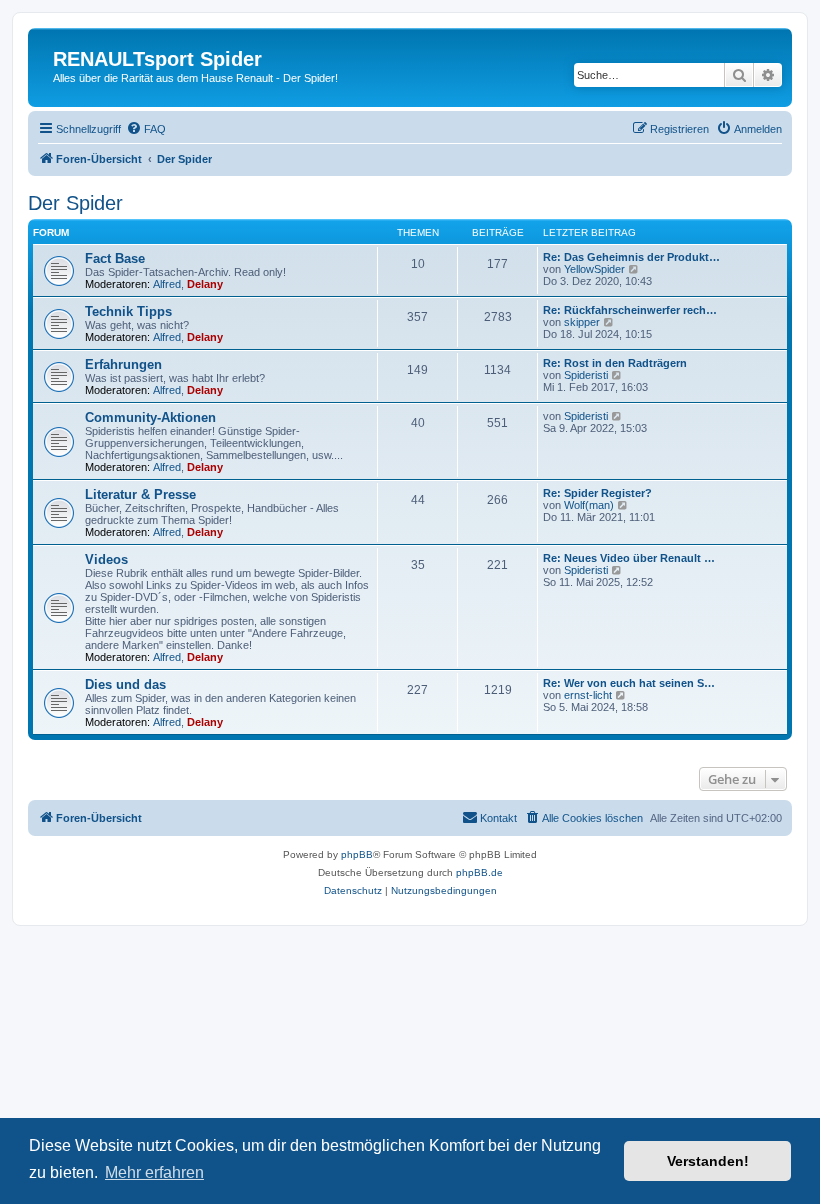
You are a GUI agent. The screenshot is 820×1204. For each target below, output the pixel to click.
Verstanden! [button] (708, 1161)
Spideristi (586, 375)
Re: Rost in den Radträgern (615, 363)
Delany (205, 284)
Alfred (167, 284)
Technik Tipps (128, 311)
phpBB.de (479, 872)
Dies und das (125, 684)
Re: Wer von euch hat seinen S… (629, 683)
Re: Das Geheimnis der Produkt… (631, 257)
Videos (106, 559)
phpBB (357, 854)
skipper (582, 322)
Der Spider (75, 203)
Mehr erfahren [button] (154, 1172)
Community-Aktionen (150, 417)
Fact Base (115, 258)
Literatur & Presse (140, 494)
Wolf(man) (589, 505)
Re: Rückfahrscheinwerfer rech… (630, 310)
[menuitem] (146, 129)
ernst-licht (588, 695)
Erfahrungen (123, 364)
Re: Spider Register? (597, 493)
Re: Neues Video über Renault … (629, 558)
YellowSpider (594, 269)
